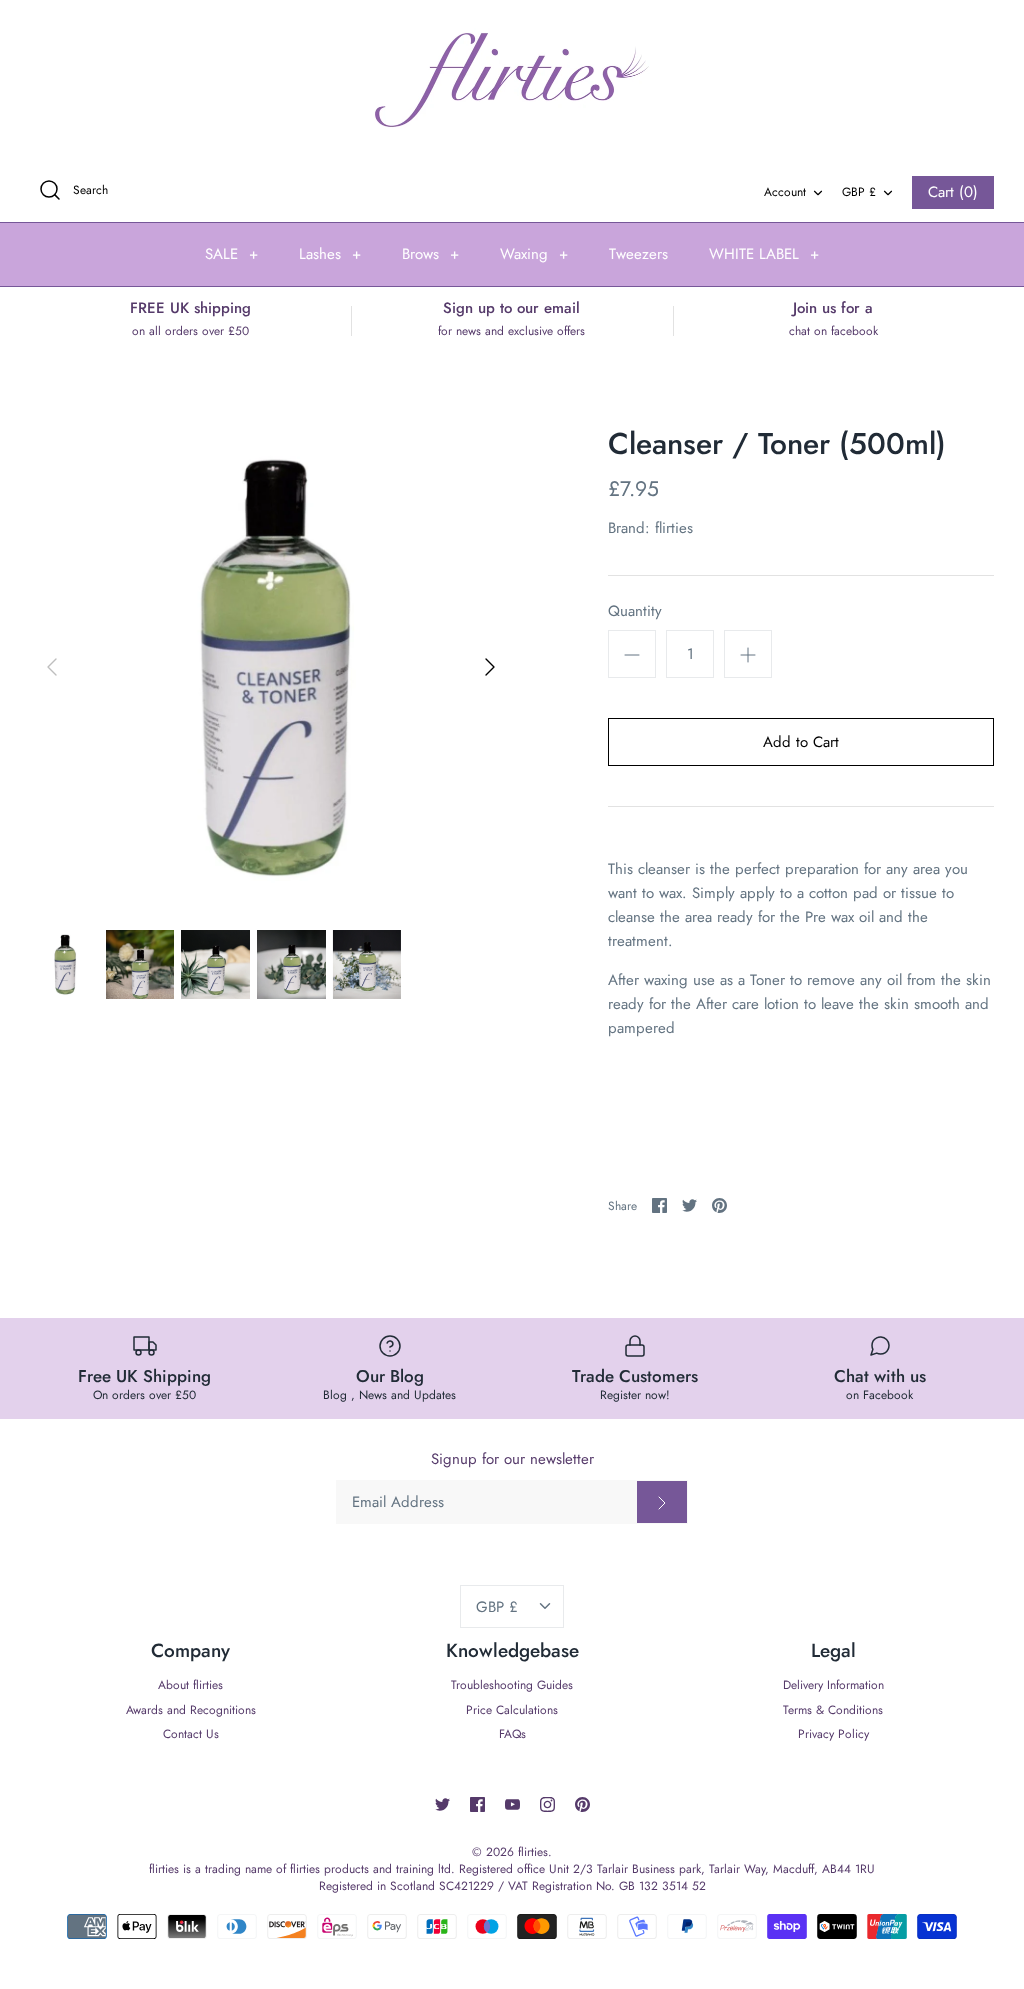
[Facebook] (477, 1804)
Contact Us (191, 1734)
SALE (231, 254)
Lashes (330, 254)
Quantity (635, 611)
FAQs (512, 1734)
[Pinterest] (582, 1804)
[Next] (490, 667)
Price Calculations (512, 1710)
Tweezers (638, 254)
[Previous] (52, 667)
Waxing (534, 254)
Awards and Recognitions (191, 1710)
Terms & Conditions (833, 1710)
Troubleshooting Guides (512, 1685)
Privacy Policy (833, 1734)
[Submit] (662, 1502)
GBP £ (859, 192)
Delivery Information (833, 1685)
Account (785, 192)
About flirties (190, 1685)
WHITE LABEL (764, 254)
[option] (271, 667)
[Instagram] (547, 1804)
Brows (430, 254)
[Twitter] (442, 1804)
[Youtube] (512, 1804)
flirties (674, 528)
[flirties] (512, 80)
